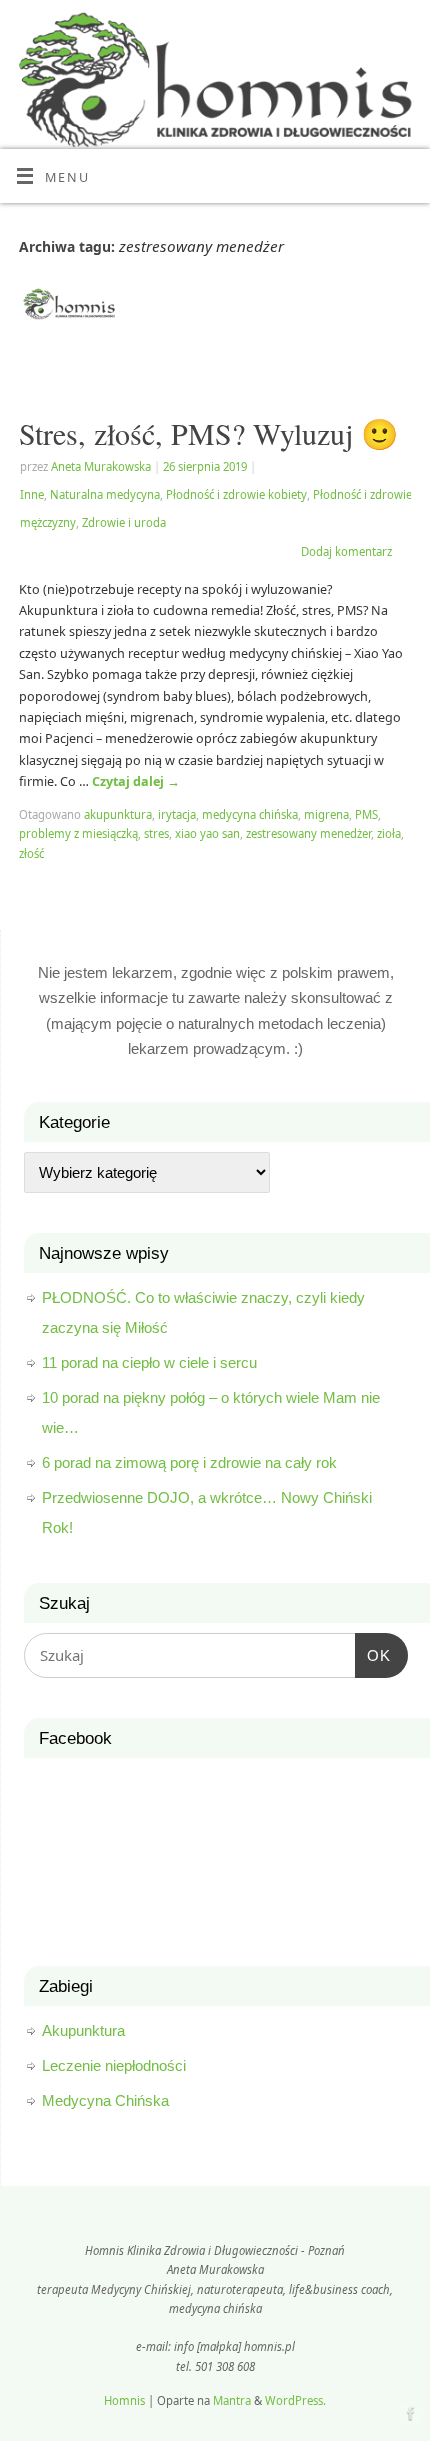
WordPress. (295, 2400)
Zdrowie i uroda (124, 522)
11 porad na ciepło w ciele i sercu (149, 1362)
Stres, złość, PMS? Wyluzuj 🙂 (208, 433)
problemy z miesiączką (78, 833)
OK (373, 1648)
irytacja (177, 814)
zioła (389, 833)
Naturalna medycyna (105, 494)
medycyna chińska (250, 814)
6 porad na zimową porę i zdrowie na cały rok (189, 1462)
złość (31, 853)
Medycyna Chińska (105, 2100)
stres (156, 833)
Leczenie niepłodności (114, 2065)
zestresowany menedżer (308, 833)
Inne (32, 494)
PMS (366, 814)
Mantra (232, 2400)
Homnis (124, 2400)
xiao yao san (207, 833)
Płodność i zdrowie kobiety (236, 494)
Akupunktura (83, 2030)
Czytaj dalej (136, 781)
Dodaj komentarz (346, 551)
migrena (326, 814)
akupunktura (118, 814)
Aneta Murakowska (101, 466)
